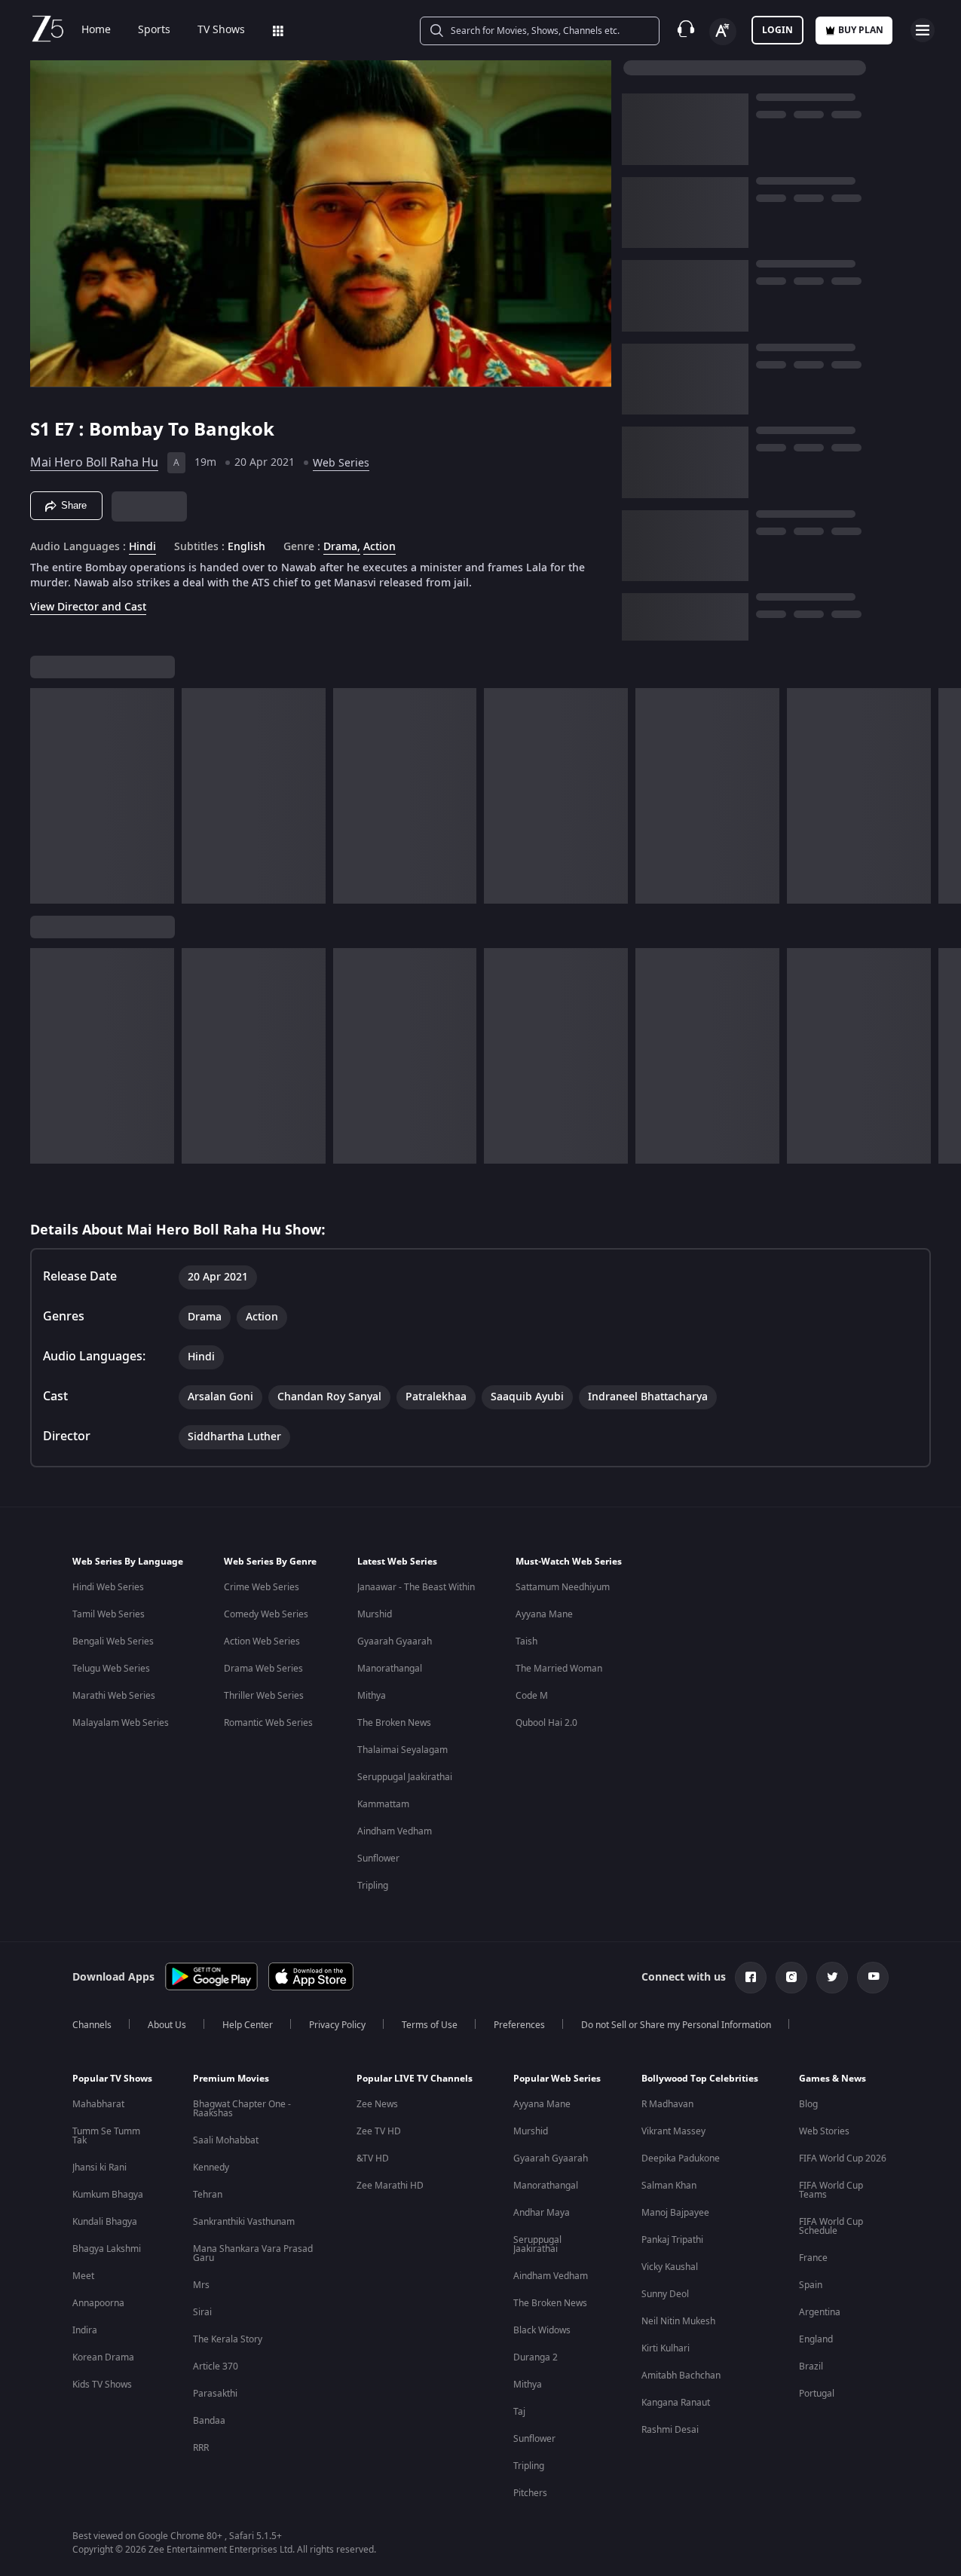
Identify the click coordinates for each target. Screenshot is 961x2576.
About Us (167, 2025)
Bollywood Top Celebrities (700, 2079)
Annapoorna (98, 2303)
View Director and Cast (88, 607)
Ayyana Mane (544, 1614)
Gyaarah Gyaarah (395, 1641)
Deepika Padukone (681, 2158)
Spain (811, 2285)
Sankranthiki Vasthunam (244, 2222)
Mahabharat (98, 2104)
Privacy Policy (337, 2025)
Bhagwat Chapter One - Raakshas (242, 2109)
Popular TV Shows (112, 2079)
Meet (83, 2276)
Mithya (372, 1696)
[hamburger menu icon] (923, 30)
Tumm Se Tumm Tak (106, 2136)
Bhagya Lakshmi (107, 2249)
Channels (92, 2025)
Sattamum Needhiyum (563, 1587)
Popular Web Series (557, 2079)
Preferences (519, 2025)
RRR (201, 2448)
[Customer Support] (686, 30)
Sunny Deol (665, 2294)
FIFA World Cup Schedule (831, 2226)
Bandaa (209, 2421)
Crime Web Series (262, 1587)
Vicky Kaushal (670, 2267)
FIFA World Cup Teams (831, 2190)
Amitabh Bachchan (681, 2376)
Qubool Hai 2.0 (546, 1723)
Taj (519, 2412)
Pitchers (530, 2493)
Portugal (817, 2394)
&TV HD (373, 2158)
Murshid (375, 1614)
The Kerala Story (228, 2339)
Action (380, 547)
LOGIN (777, 30)
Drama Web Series (263, 1669)
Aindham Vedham (395, 1831)
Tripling (373, 1886)
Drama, (342, 547)
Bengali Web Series (113, 1641)
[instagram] (791, 1978)
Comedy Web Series (266, 1614)
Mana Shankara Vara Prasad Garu (253, 2253)
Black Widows (542, 2330)
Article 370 (216, 2366)
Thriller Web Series (264, 1696)
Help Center (248, 2025)
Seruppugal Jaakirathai (405, 1777)
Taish (526, 1641)
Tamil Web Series (109, 1614)
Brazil (811, 2366)
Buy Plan (861, 30)
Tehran (208, 2195)
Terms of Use (430, 2025)
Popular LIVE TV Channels (415, 2079)
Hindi (142, 547)
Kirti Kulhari (666, 2348)
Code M (532, 1696)
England (816, 2339)
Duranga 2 (536, 2357)
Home (96, 30)
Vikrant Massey (673, 2131)
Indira (85, 2330)
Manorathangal (390, 1669)
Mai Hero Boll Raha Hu (94, 463)
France (813, 2258)
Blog (808, 2104)
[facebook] (751, 1978)
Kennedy (211, 2168)
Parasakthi (215, 2394)
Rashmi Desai (670, 2430)
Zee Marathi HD (390, 2186)
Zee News (377, 2104)
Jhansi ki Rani (99, 2168)
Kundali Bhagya (105, 2222)
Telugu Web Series (111, 1669)
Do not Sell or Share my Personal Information (676, 2025)
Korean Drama (103, 2357)
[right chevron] (945, 796)
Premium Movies (231, 2079)
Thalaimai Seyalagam (402, 1750)
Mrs (201, 2285)
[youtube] (873, 1978)
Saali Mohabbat (226, 2140)
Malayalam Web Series (121, 1723)
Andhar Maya (542, 2213)
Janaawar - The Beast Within (416, 1587)
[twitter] (832, 1978)
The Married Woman (559, 1669)
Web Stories (824, 2131)
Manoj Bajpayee (675, 2213)
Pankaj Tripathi (672, 2240)
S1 (42, 430)
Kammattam (383, 1804)
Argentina (820, 2312)
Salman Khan (669, 2186)
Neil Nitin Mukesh (678, 2321)
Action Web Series (262, 1641)
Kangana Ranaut (676, 2403)
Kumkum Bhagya (108, 2195)
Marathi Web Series (114, 1696)
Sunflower (378, 1859)
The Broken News (394, 1723)
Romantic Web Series (268, 1723)
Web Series (341, 463)
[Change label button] (723, 32)
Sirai (202, 2312)
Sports (154, 30)
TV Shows (221, 30)
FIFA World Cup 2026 (843, 2158)
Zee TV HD (379, 2131)
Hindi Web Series (108, 1587)
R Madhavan (667, 2104)
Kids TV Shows (102, 2385)
